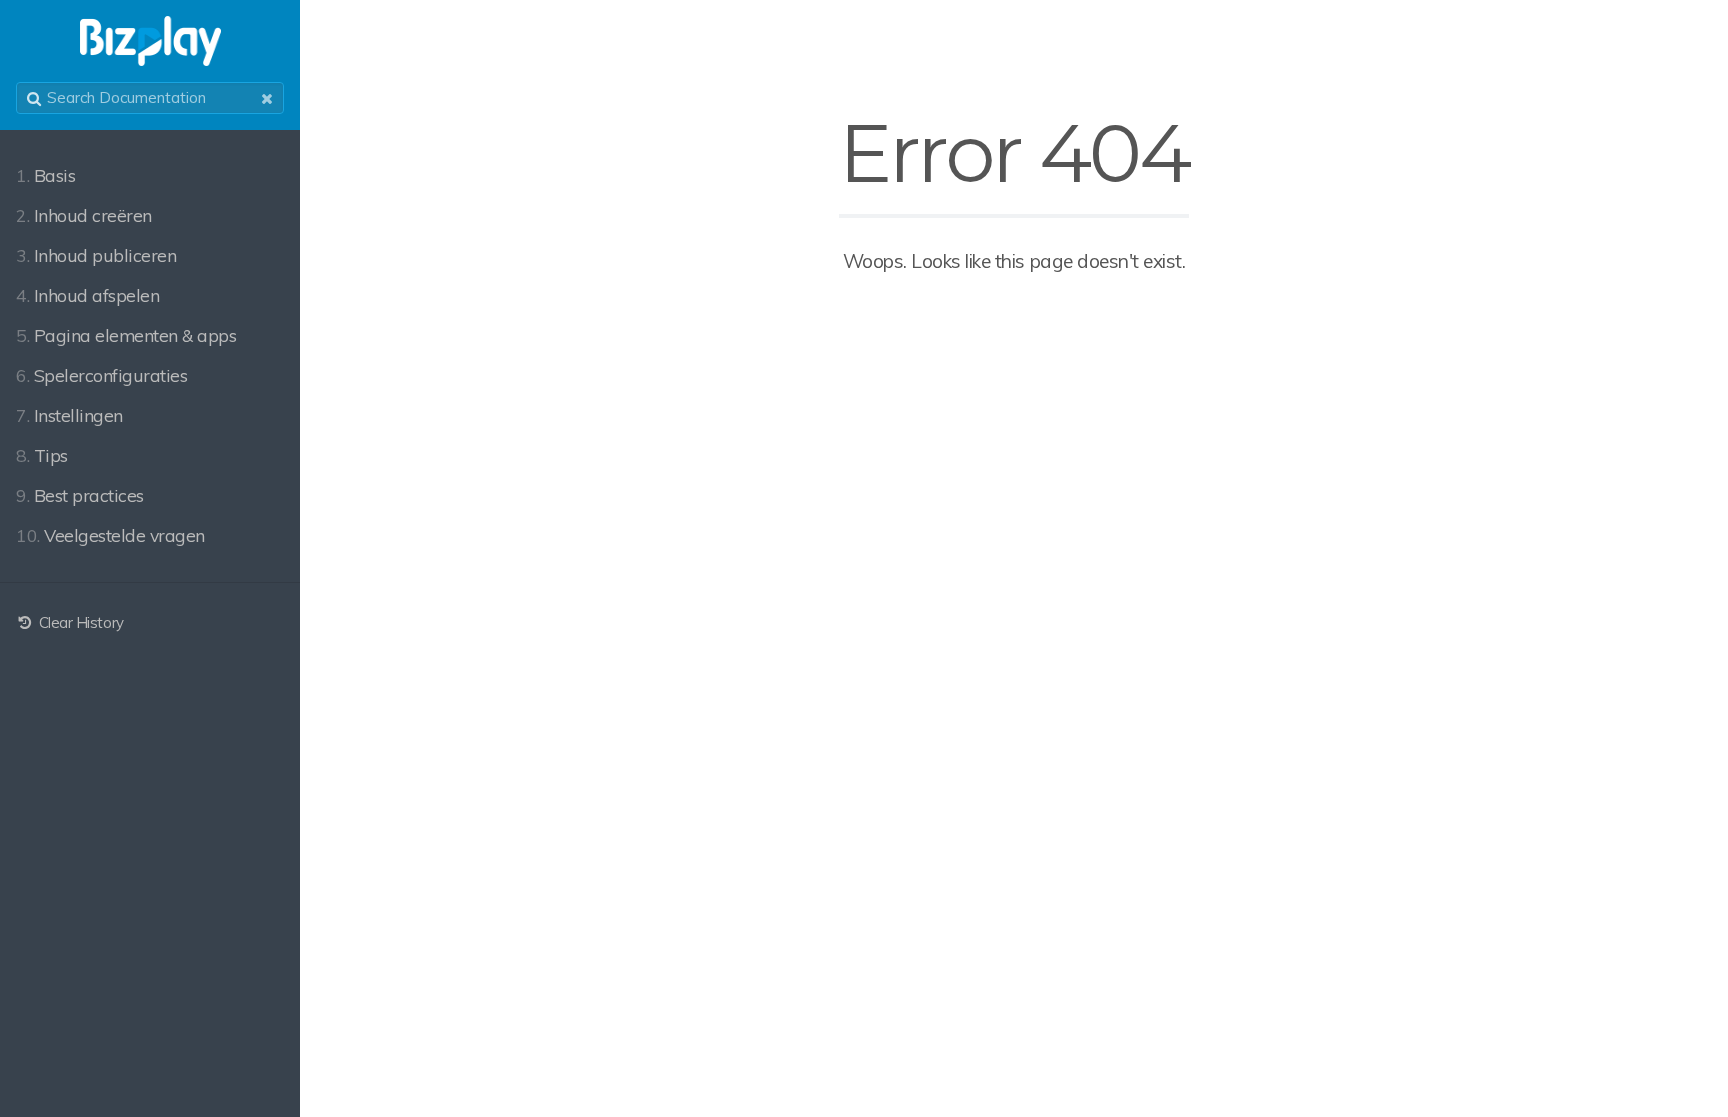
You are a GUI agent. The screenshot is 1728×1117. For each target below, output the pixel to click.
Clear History (79, 622)
